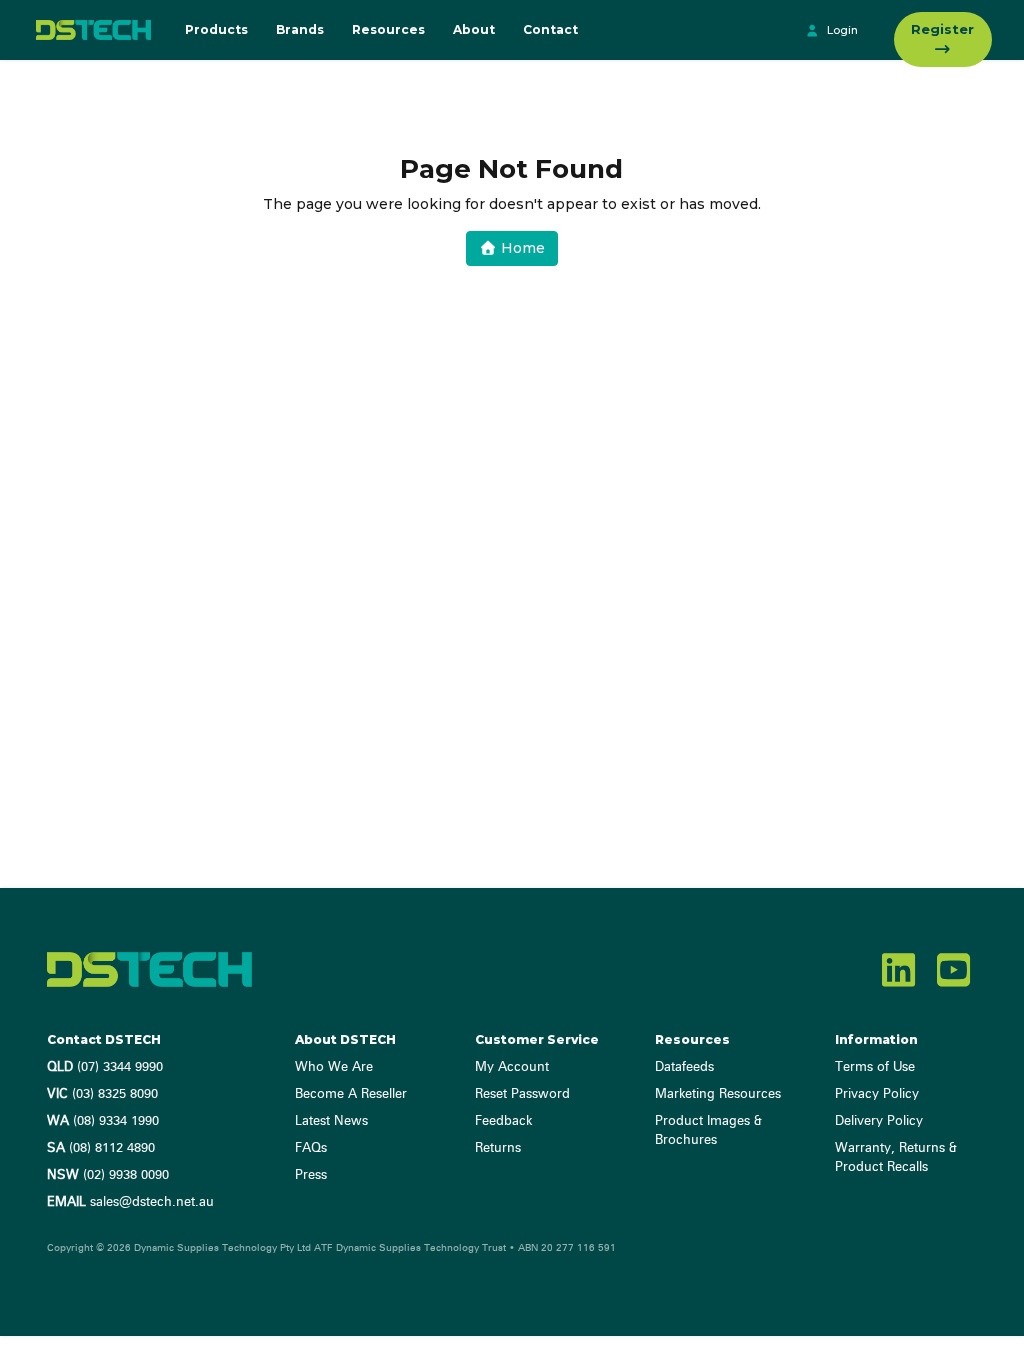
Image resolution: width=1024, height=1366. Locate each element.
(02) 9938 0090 (108, 1175)
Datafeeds (684, 1067)
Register (942, 29)
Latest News (331, 1121)
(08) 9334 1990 (103, 1121)
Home (521, 248)
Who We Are (334, 1067)
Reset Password (522, 1094)
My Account (512, 1067)
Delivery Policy (879, 1121)
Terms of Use (875, 1067)
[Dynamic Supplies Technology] (89, 30)
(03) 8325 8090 (102, 1094)
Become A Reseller (351, 1094)
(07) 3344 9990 (105, 1067)
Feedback (503, 1121)
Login (841, 30)
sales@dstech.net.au (130, 1202)
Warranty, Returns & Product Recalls (896, 1158)
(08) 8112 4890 (101, 1148)
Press (311, 1175)
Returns (498, 1148)
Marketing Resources (718, 1094)
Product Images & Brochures (708, 1131)
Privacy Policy (877, 1094)
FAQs (311, 1148)
